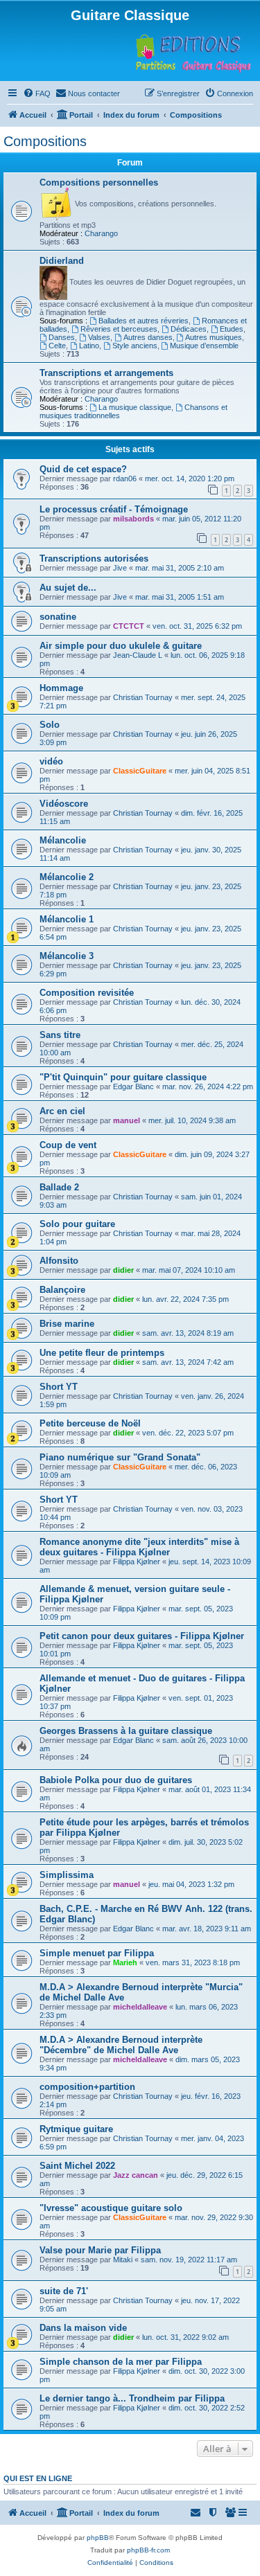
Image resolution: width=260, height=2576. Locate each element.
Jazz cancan (136, 2175)
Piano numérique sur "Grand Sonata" (120, 1457)
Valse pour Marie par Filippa (100, 2250)
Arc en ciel (62, 1111)
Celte (57, 346)
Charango (101, 233)
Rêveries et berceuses (119, 329)
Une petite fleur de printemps (102, 1353)
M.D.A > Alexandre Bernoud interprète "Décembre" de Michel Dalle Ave (121, 2045)
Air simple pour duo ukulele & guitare (121, 646)
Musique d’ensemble (204, 346)
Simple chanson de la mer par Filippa (121, 2362)
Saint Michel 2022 (77, 2166)
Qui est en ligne (38, 2478)
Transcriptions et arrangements (106, 373)
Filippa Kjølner (137, 1562)
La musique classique (135, 407)
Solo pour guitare (77, 1224)
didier (123, 1270)
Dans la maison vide (83, 2328)
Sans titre (60, 1035)
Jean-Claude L (138, 655)
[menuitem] (37, 93)
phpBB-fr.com (148, 2550)
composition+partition (87, 2087)
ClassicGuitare (140, 771)
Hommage (61, 688)
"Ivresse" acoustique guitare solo (111, 2208)
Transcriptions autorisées (94, 558)
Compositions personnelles (99, 182)
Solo (50, 725)
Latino (89, 346)
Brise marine (67, 1324)
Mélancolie (63, 840)
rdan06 (125, 478)
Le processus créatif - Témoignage (114, 509)
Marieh (125, 1962)
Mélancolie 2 (67, 877)
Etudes (232, 329)
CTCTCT (129, 626)
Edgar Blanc (133, 1086)
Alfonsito (59, 1261)
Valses (99, 337)
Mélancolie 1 (67, 919)
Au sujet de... (68, 588)
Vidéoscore (64, 804)
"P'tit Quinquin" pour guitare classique (123, 1077)
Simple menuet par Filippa (97, 1953)
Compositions (45, 141)
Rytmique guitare (76, 2129)
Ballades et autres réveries (144, 321)
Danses (62, 337)
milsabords (133, 519)
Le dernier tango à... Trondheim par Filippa (132, 2398)
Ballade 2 (59, 1187)
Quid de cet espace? (83, 469)
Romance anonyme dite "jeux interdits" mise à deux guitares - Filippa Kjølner (139, 1547)
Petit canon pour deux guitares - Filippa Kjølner (142, 1636)
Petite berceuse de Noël (90, 1423)
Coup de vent (68, 1145)
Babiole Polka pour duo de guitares (116, 1780)
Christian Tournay (143, 697)
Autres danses (148, 337)
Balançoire (62, 1290)
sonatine (58, 617)
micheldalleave (140, 2007)
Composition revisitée (87, 993)
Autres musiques (214, 337)
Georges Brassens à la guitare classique (126, 1731)
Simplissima (67, 1875)
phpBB (98, 2538)
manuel (127, 1120)
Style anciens (135, 346)
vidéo (51, 761)
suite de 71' (64, 2291)
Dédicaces (189, 329)
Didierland (62, 261)
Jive (120, 568)
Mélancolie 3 (67, 956)
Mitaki (123, 2260)
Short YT (59, 1387)
